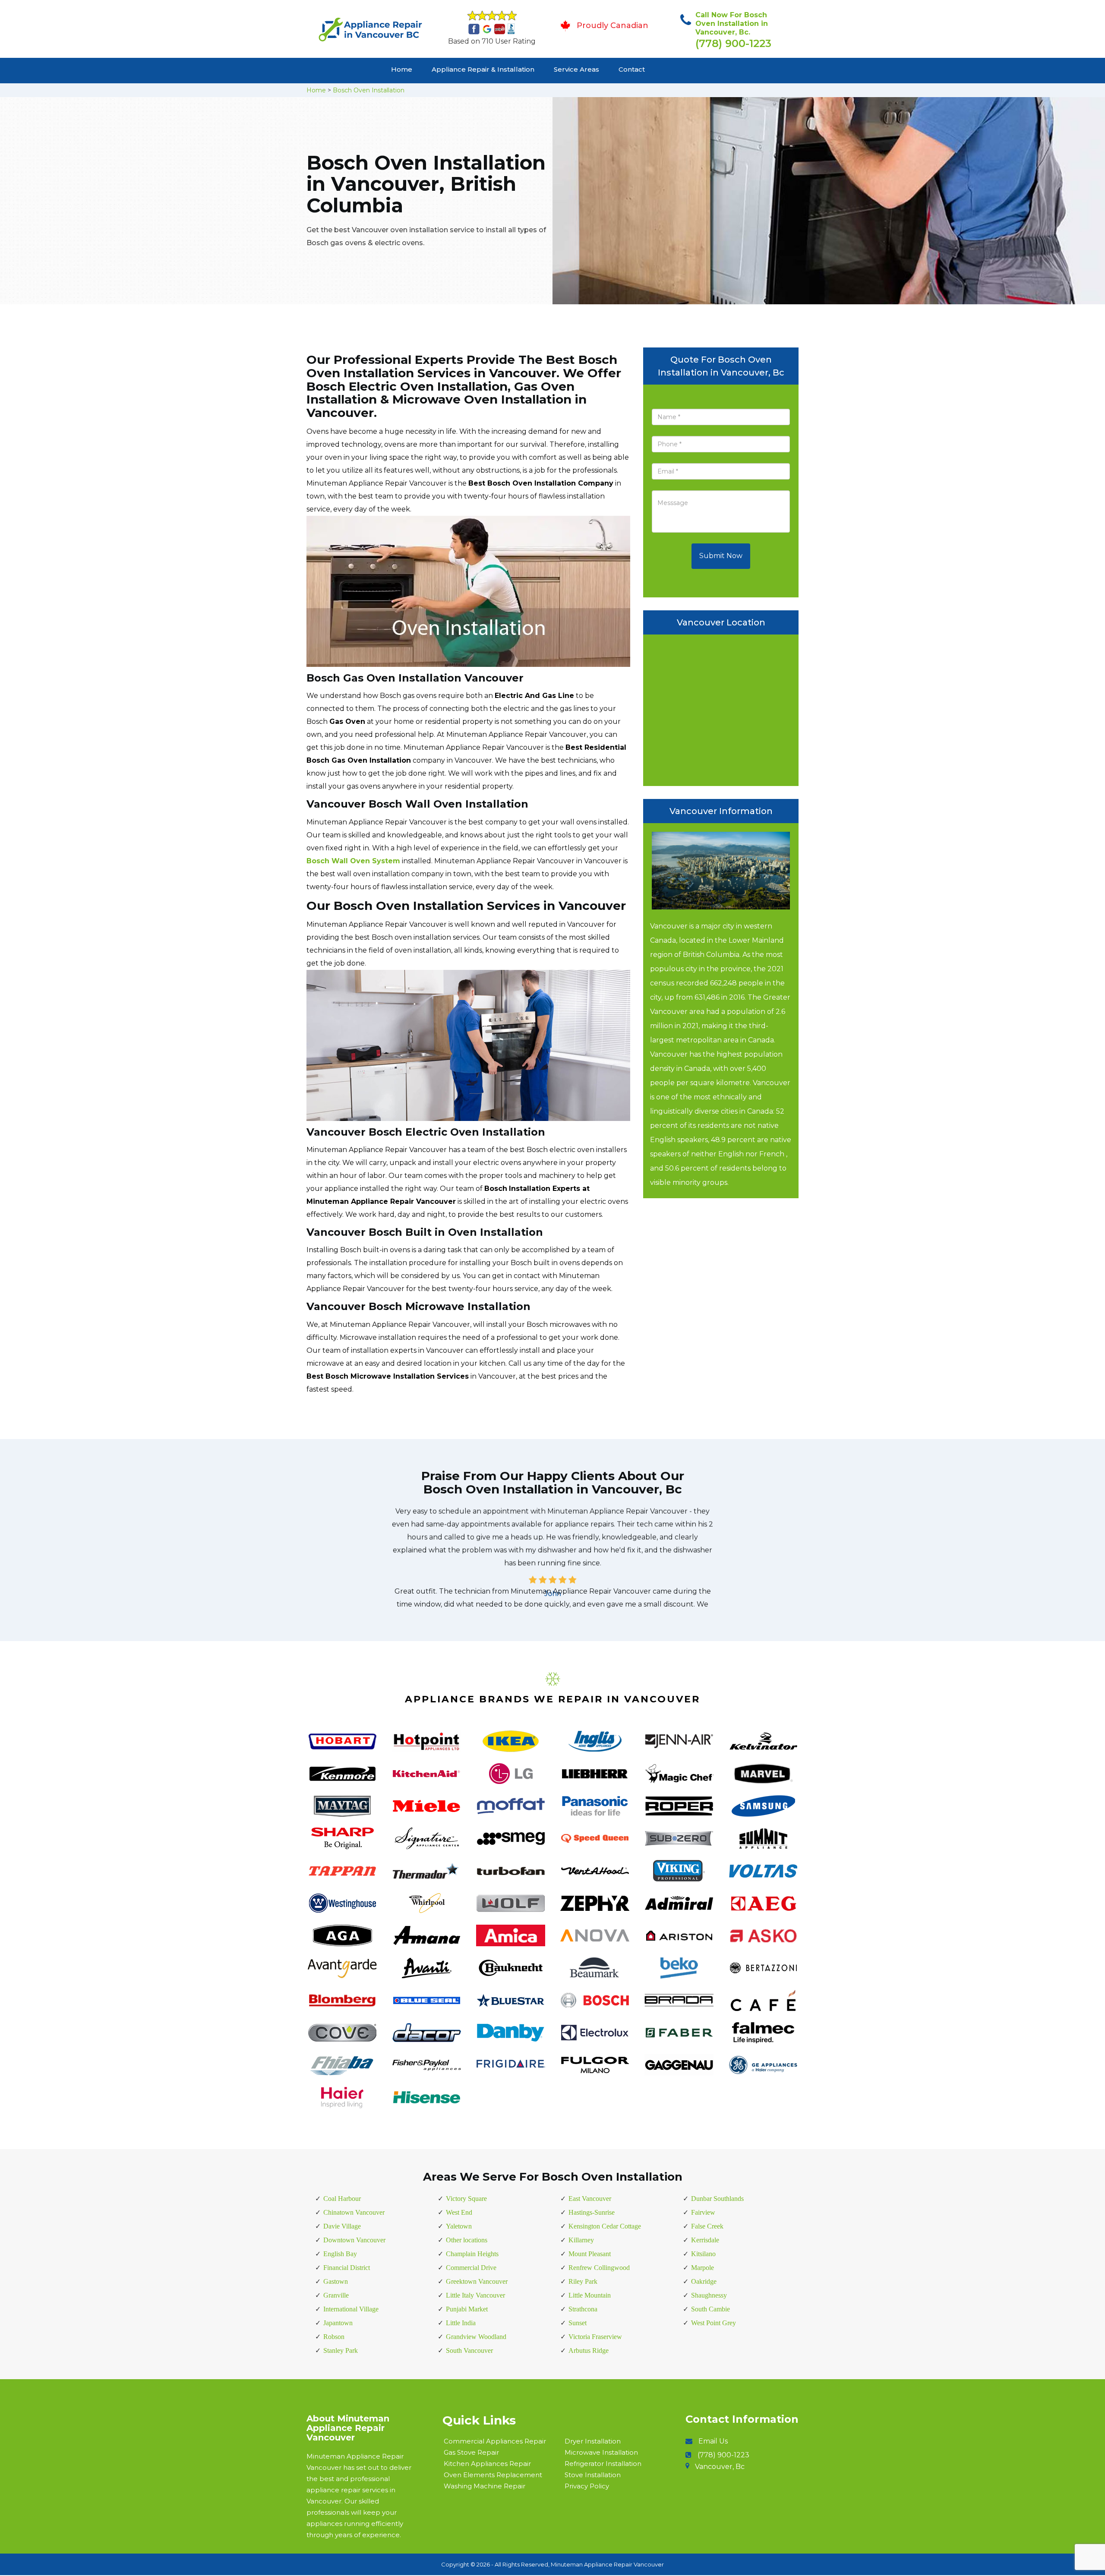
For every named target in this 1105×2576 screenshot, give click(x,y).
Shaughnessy (709, 2295)
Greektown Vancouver (477, 2281)
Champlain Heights (472, 2254)
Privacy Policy (587, 2486)
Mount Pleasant (590, 2254)
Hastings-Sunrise (592, 2212)
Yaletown (459, 2226)
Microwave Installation (601, 2452)
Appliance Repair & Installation (483, 69)
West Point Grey (714, 2323)
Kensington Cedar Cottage (605, 2226)
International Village (351, 2309)
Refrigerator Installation (603, 2464)
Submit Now (721, 556)
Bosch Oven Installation (369, 90)
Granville (336, 2295)
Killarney (581, 2240)
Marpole (702, 2268)
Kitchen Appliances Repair (487, 2464)
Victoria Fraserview (595, 2337)
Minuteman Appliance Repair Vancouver (607, 2564)
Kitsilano (703, 2254)
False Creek (707, 2226)
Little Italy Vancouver (475, 2295)
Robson (334, 2337)
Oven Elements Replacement (493, 2475)
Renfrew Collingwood (599, 2268)
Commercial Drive (471, 2268)
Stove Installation (593, 2475)
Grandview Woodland (476, 2337)
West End (459, 2212)
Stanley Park (341, 2350)
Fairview (703, 2212)
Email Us (713, 2441)
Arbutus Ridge (589, 2350)
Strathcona (583, 2309)
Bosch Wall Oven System (353, 861)
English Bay (340, 2254)
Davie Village (342, 2226)
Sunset (578, 2323)
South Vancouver (469, 2350)
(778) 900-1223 (733, 43)
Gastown (336, 2281)
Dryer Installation (593, 2441)
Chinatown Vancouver (354, 2212)
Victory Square (466, 2199)
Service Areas (576, 69)
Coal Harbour (342, 2199)
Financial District (347, 2268)
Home (402, 69)
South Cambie (710, 2309)
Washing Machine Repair (485, 2486)
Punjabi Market (467, 2309)
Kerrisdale (705, 2240)
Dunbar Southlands (717, 2199)
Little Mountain (590, 2295)
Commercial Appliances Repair (495, 2441)
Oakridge (704, 2281)
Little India (461, 2323)
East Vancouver (590, 2199)
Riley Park (583, 2281)
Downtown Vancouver (354, 2240)
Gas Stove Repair (471, 2452)
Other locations (467, 2240)
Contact (632, 69)
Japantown (338, 2323)
